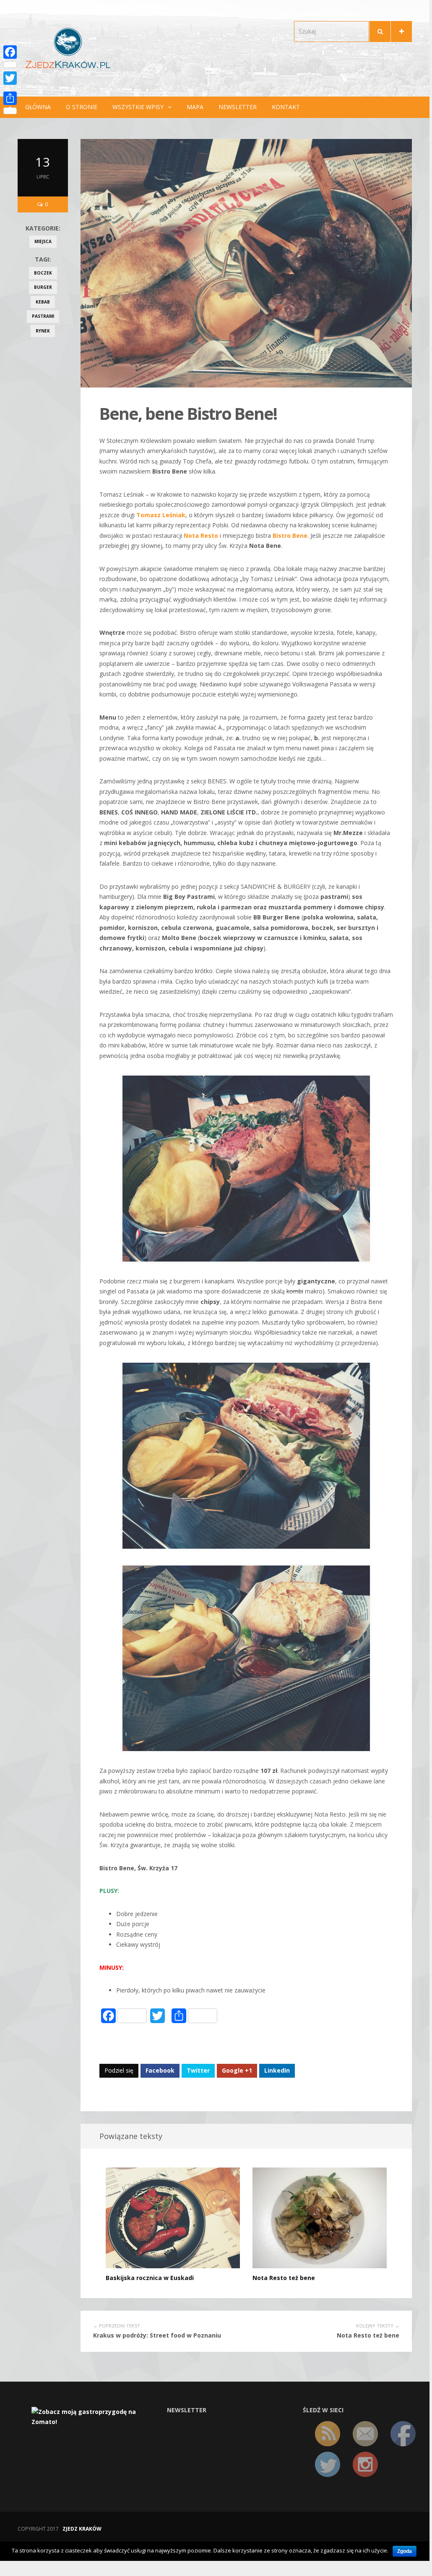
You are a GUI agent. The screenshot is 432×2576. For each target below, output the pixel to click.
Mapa (195, 107)
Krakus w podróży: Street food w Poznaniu (157, 2335)
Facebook (160, 2070)
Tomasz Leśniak (161, 515)
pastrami (43, 316)
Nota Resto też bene (284, 2278)
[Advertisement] (43, 478)
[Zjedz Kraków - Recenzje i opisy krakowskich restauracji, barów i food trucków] (68, 48)
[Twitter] (10, 78)
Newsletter (238, 107)
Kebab (43, 302)
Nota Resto (201, 535)
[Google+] (10, 88)
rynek (43, 331)
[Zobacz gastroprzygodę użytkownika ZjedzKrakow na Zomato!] (93, 2416)
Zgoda (405, 2551)
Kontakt (286, 107)
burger (43, 287)
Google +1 (237, 2070)
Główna (38, 107)
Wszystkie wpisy (138, 107)
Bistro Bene (290, 535)
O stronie (82, 107)
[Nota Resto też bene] (320, 2217)
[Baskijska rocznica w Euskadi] (173, 2217)
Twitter (198, 2070)
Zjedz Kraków (82, 2529)
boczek (43, 273)
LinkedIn (277, 2070)
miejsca (43, 241)
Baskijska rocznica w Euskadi (150, 2278)
